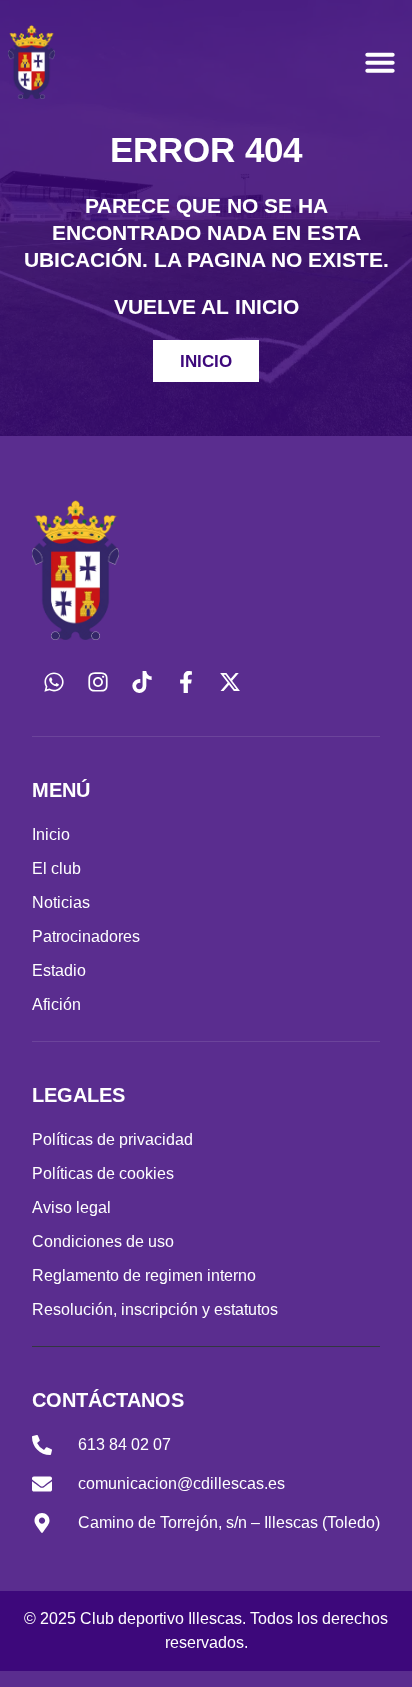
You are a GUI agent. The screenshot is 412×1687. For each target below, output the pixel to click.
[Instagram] (98, 682)
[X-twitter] (230, 682)
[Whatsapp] (54, 682)
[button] (380, 62)
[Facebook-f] (186, 682)
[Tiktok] (142, 682)
